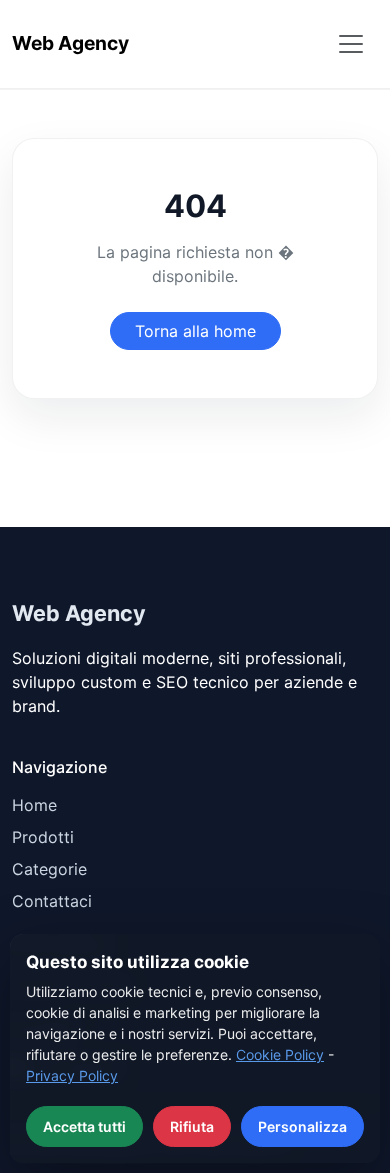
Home (34, 805)
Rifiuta (192, 1126)
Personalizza (302, 1126)
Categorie (49, 869)
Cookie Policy (280, 1054)
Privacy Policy (72, 1075)
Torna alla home (195, 331)
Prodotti (43, 837)
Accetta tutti (84, 1126)
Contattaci (52, 901)
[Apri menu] (351, 44)
